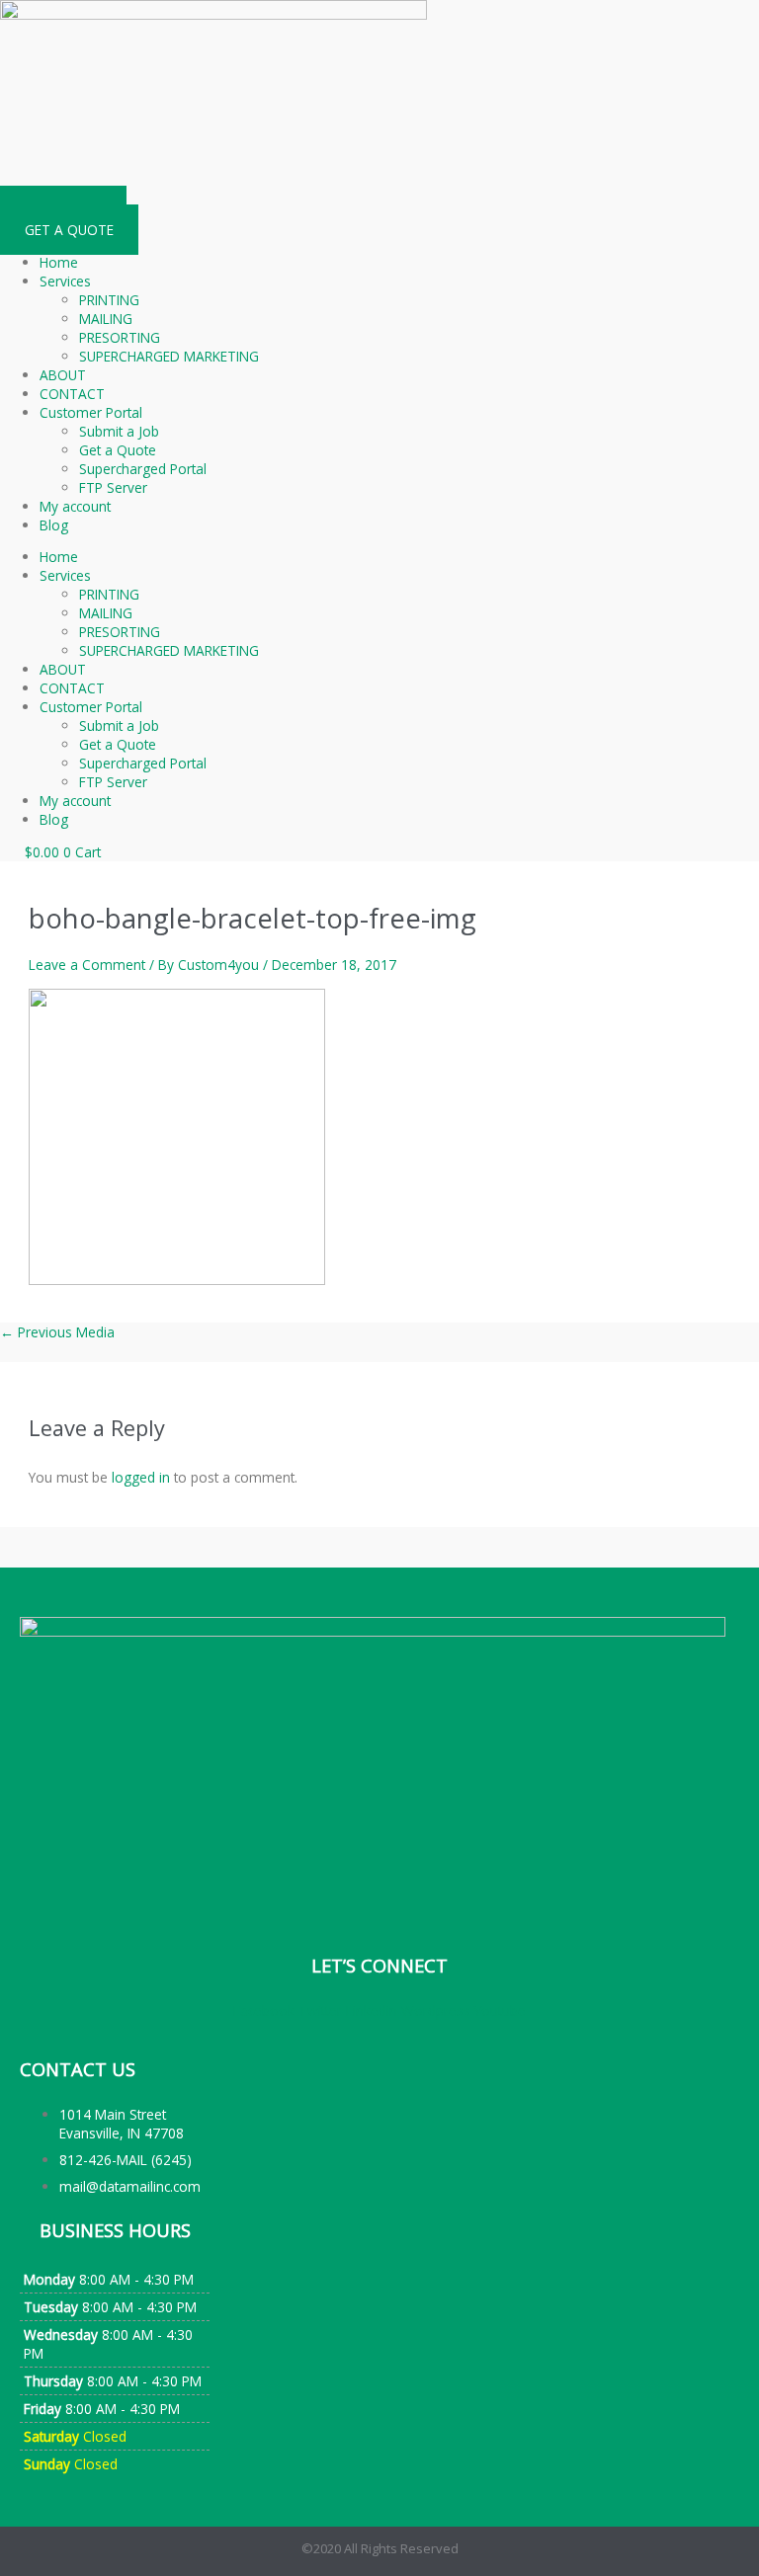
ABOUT (63, 375)
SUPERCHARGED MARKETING (169, 356)
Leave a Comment (87, 965)
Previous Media (57, 1332)
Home (59, 262)
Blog (54, 525)
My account (75, 506)
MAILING (106, 319)
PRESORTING (120, 337)
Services (65, 281)
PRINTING (109, 300)
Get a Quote (118, 450)
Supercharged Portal (143, 469)
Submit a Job (119, 431)
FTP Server (113, 487)
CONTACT (72, 394)
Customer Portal (91, 412)
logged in (141, 1477)
